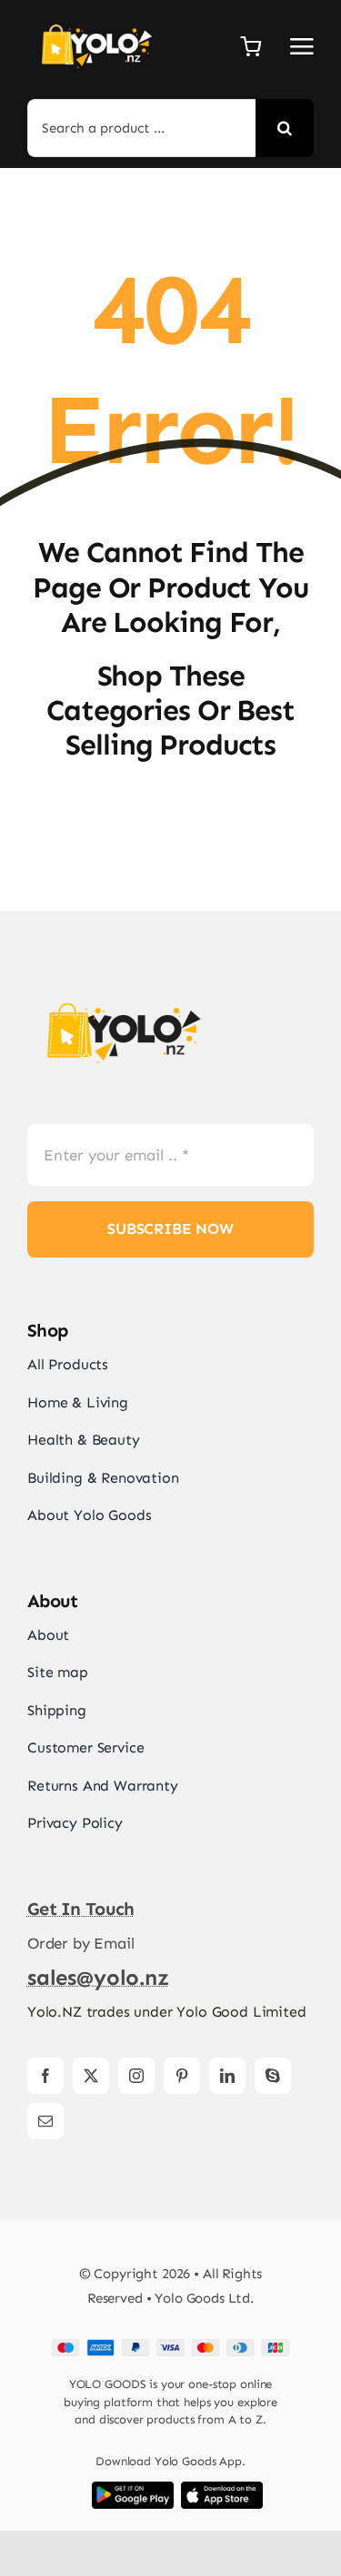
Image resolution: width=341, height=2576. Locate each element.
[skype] (273, 2076)
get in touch (81, 1909)
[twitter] (91, 2076)
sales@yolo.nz (98, 1977)
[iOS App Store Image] (222, 2489)
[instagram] (136, 2076)
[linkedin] (227, 2076)
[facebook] (45, 2076)
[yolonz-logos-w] (96, 18)
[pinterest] (182, 2076)
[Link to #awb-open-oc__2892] (302, 46)
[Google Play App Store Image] (133, 2489)
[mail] (45, 2121)
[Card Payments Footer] (170, 2346)
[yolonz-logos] (123, 991)
